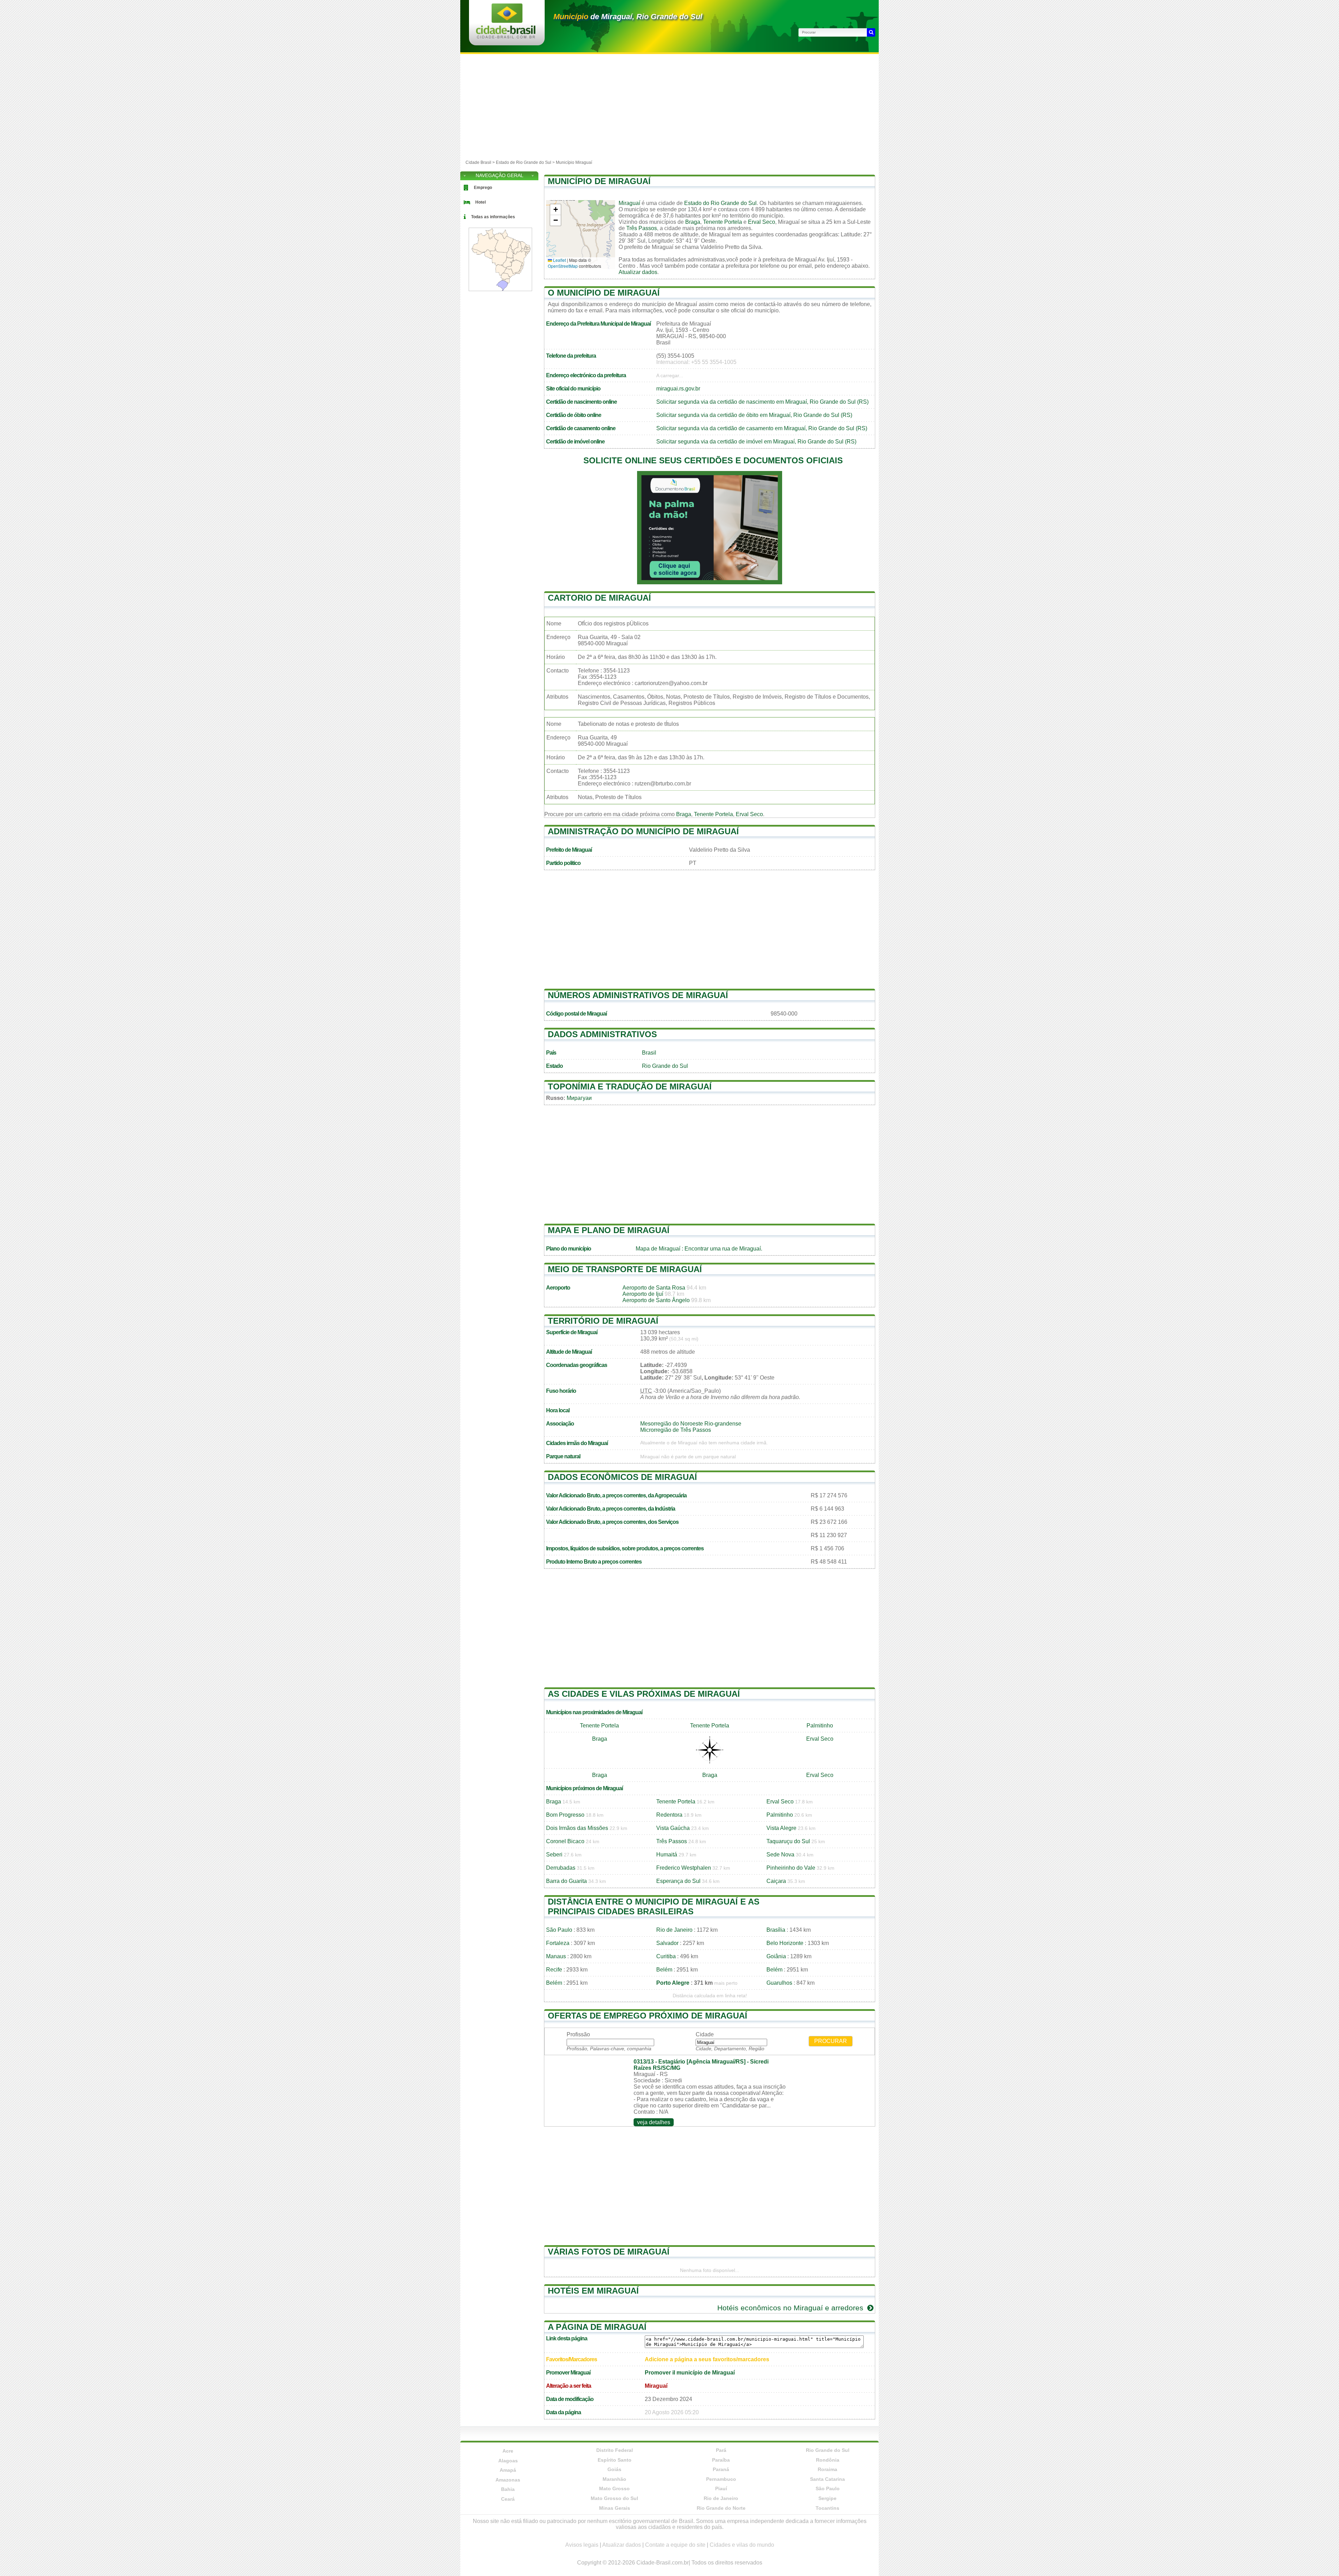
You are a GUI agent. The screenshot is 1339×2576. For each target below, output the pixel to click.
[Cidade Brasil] (506, 36)
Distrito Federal (615, 2450)
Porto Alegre (673, 1983)
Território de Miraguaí (603, 1321)
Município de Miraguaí (599, 181)
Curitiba (666, 1956)
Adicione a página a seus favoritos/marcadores (707, 2359)
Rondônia (828, 2460)
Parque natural (563, 1456)
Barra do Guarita (566, 1881)
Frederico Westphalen (684, 1868)
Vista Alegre (781, 1828)
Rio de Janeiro (674, 1930)
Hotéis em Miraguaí (593, 2291)
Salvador (667, 1943)
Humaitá (667, 1855)
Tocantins (827, 2508)
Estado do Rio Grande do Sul (720, 203)
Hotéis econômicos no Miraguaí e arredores (791, 2308)
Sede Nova (780, 1855)
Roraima (827, 2469)
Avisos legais (582, 2545)
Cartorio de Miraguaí (599, 598)
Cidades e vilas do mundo (742, 2545)
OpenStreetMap (563, 266)
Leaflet (559, 260)
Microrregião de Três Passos (676, 1430)
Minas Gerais (615, 2508)
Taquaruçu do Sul (788, 1841)
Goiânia (776, 1956)
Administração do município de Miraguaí (643, 831)
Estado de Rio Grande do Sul (524, 162)
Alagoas (508, 2461)
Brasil (649, 1053)
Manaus (556, 1956)
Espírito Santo (615, 2460)
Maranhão (614, 2479)
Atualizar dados (638, 272)
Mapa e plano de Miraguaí (609, 1230)
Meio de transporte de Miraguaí (625, 1269)
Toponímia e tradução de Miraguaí (630, 1086)
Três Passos (642, 228)
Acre (508, 2451)
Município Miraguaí (574, 162)
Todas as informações (493, 217)
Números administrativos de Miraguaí (638, 995)
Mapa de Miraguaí (658, 1249)
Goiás (614, 2469)
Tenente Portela (723, 222)
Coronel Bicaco (565, 1841)
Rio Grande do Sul (665, 1066)
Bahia (508, 2489)
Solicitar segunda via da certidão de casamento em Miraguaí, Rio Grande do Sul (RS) (762, 428)
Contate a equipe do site (675, 2545)
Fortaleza (558, 1943)
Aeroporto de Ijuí (643, 1294)
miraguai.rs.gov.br (678, 389)
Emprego (483, 188)
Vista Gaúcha (673, 1828)
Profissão (578, 2034)
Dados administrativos (602, 1034)
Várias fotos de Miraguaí (609, 2252)
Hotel (481, 202)
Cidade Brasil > (481, 162)
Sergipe (827, 2498)
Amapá (508, 2470)
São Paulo (559, 1930)
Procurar (831, 2041)
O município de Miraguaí (604, 293)
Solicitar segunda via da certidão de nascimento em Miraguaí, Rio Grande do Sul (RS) (762, 402)
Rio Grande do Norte (721, 2508)
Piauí (721, 2488)
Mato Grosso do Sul (614, 2498)
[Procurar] (871, 32)
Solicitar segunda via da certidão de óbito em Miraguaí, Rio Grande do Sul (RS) (754, 415)
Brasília (776, 1930)
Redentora (669, 1815)
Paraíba (721, 2460)
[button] (555, 210)
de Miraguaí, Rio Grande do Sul (628, 17)
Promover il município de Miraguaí (690, 2373)
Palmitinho (820, 1726)
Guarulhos (779, 1983)
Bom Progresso (565, 1815)
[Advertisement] (669, 106)
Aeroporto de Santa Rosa (654, 1288)
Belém (664, 1970)
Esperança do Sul (678, 1881)
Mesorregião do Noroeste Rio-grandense (691, 1424)
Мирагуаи (579, 1098)
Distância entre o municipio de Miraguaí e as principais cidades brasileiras (654, 1906)
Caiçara (776, 1881)
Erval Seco (762, 222)
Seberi (554, 1855)
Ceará (508, 2499)
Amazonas (508, 2480)
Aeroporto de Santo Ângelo (656, 1300)
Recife (554, 1970)
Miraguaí (629, 203)
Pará (721, 2450)
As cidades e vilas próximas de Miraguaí (644, 1694)
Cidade (705, 2034)
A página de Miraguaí (597, 2327)
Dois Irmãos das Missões (577, 1828)
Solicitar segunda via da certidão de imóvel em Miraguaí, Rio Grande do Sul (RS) (756, 442)
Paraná (721, 2469)
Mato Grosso (614, 2488)
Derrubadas (561, 1868)
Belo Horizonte (785, 1943)
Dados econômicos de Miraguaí (622, 1477)
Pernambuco (721, 2479)
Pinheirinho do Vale (791, 1868)
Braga (693, 222)
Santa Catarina (827, 2479)
